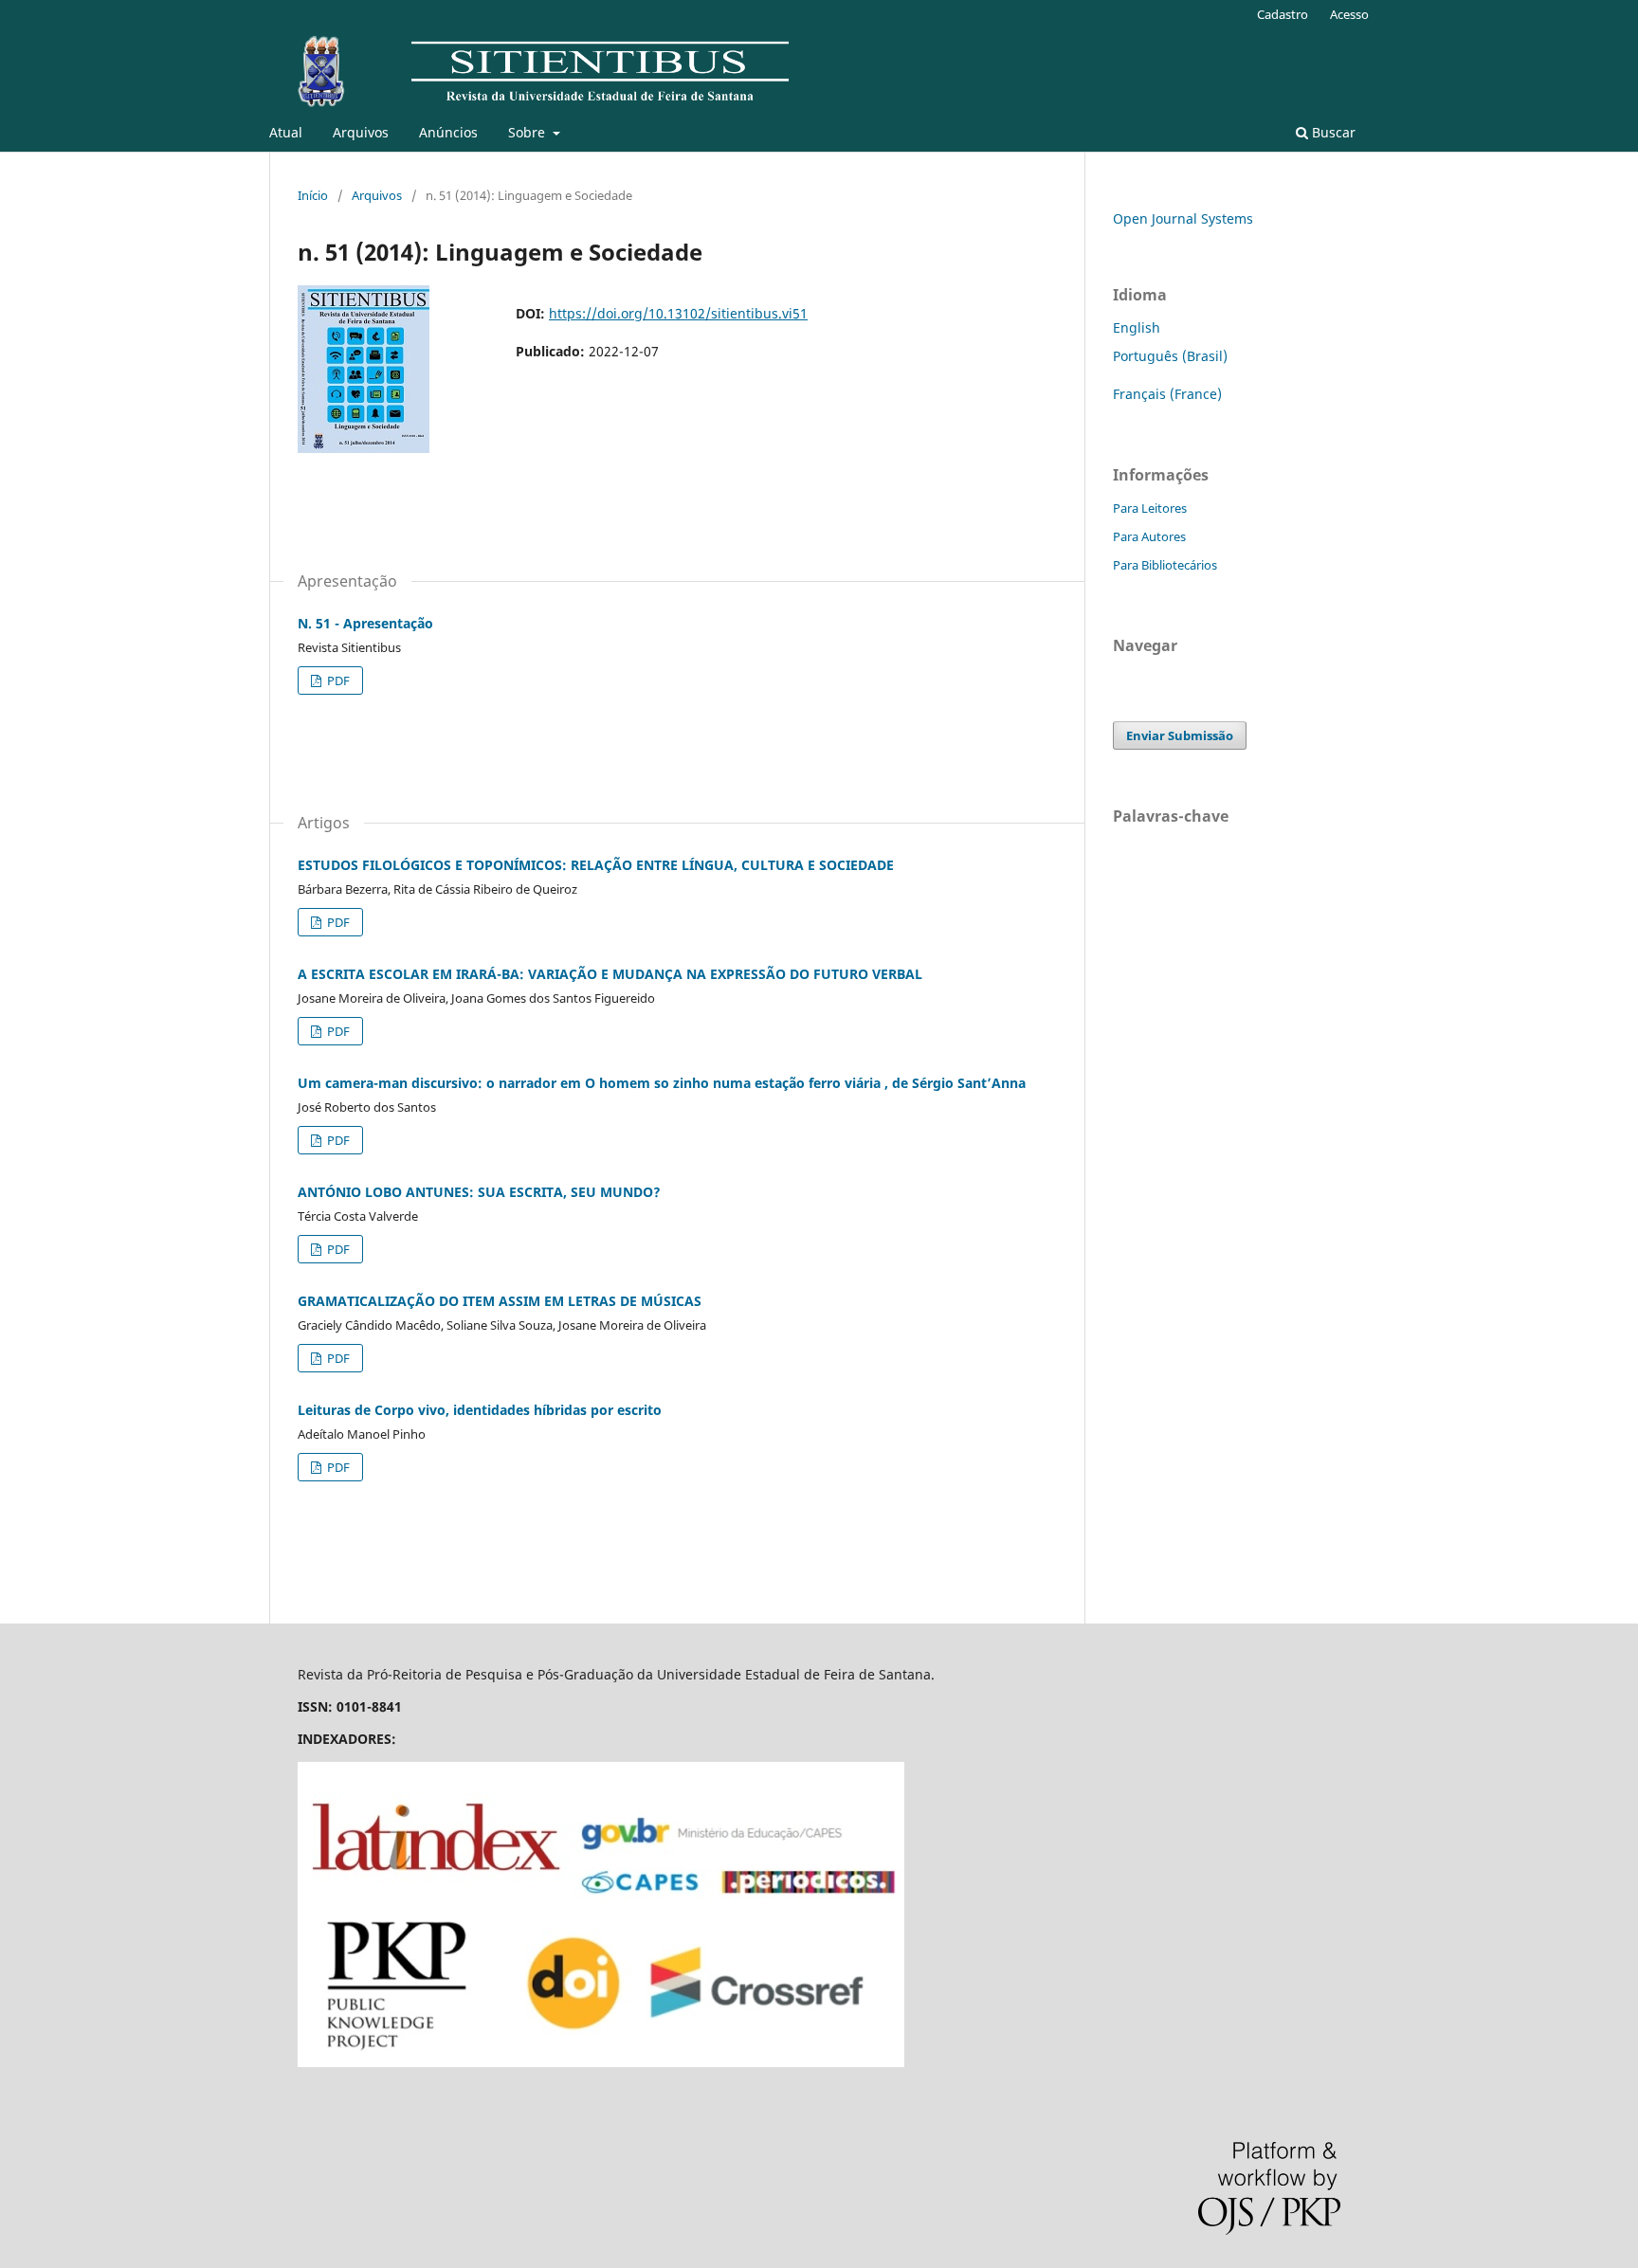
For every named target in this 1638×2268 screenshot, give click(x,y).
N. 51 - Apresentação (365, 623)
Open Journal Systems (1183, 218)
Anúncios (448, 132)
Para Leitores (1150, 508)
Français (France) (1167, 394)
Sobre (528, 132)
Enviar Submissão (1180, 735)
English (1137, 327)
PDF (337, 680)
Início (313, 195)
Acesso (1349, 14)
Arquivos (361, 132)
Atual (286, 132)
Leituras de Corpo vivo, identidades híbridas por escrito (480, 1410)
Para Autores (1149, 536)
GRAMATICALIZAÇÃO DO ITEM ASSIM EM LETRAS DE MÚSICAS (500, 1301)
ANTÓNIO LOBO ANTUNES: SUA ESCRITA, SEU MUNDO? (479, 1192)
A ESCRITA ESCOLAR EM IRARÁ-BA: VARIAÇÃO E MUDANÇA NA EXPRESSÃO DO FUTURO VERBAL (610, 974)
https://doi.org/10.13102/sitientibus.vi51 (678, 313)
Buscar (1332, 132)
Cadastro (1283, 14)
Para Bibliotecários (1165, 565)
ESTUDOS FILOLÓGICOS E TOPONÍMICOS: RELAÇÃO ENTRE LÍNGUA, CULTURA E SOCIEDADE (596, 865)
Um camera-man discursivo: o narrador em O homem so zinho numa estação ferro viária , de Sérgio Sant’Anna (662, 1083)
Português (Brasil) (1170, 356)
